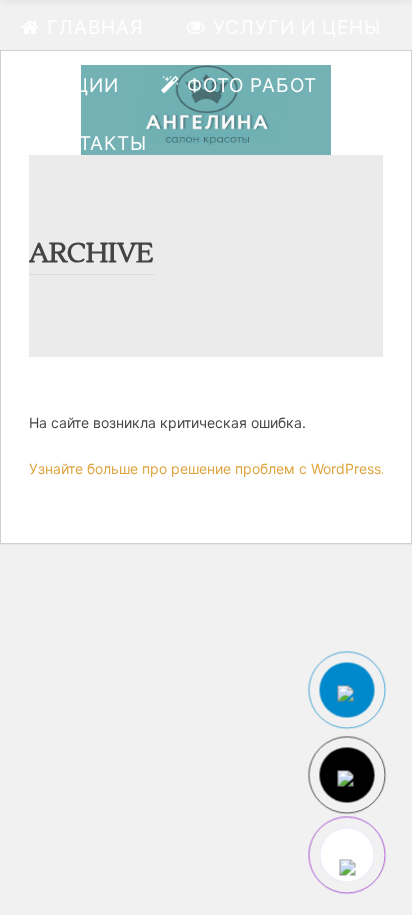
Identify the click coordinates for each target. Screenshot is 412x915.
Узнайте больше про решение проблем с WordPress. (207, 468)
